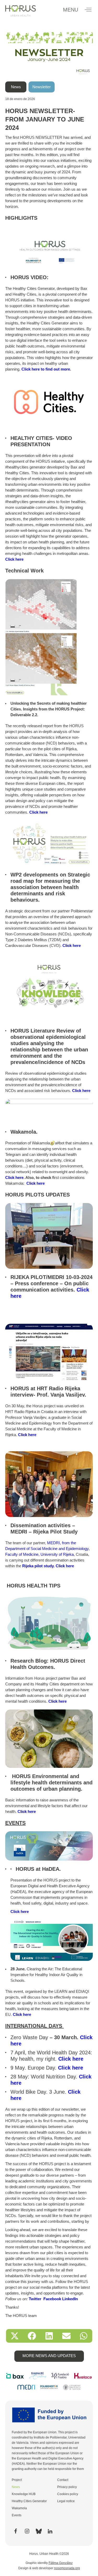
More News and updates (49, 2356)
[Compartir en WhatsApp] (84, 2336)
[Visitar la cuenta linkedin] (50, 2531)
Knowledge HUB (24, 2494)
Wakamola (19, 2508)
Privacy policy (67, 2487)
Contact (63, 2480)
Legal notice (66, 2501)
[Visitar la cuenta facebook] (15, 2531)
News (16, 2487)
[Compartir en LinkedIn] (49, 2336)
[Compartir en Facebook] (32, 2336)
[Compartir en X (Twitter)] (15, 2336)
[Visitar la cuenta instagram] (27, 2531)
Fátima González (61, 2563)
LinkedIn (70, 2299)
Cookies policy (68, 2494)
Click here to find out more (46, 369)
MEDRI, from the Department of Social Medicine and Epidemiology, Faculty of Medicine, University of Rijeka (47, 1549)
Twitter (35, 2299)
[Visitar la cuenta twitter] (38, 2531)
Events (17, 2515)
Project (17, 2480)
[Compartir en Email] (66, 2336)
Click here (14, 559)
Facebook (52, 2299)
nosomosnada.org (67, 2568)
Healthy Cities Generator (29, 2501)
